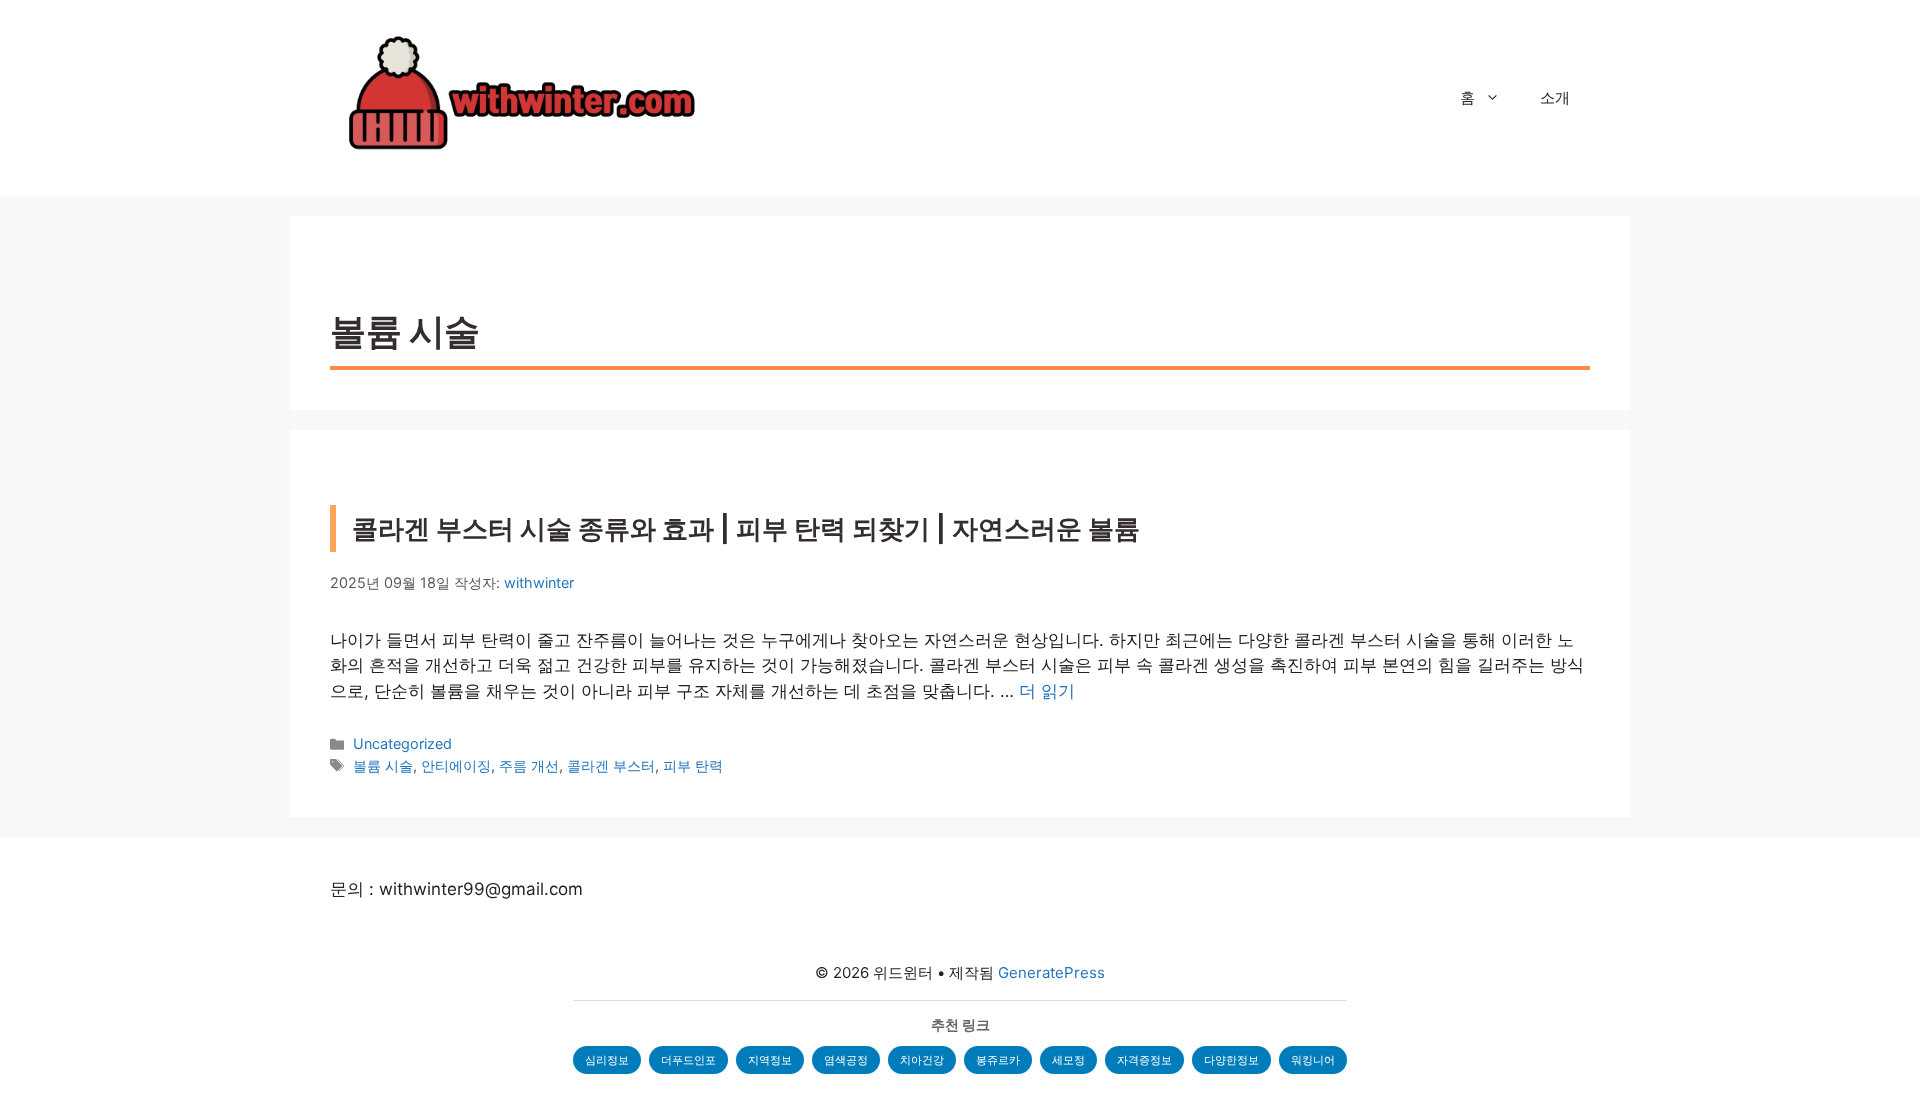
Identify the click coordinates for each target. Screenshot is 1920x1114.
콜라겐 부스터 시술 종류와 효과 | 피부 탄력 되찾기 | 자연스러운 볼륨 (746, 528)
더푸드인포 (688, 1060)
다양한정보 (1231, 1060)
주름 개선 (529, 765)
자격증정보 (1144, 1060)
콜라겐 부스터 (611, 765)
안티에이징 (456, 765)
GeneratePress (1051, 972)
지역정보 (770, 1060)
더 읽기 (1047, 691)
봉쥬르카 (998, 1060)
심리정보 (607, 1060)
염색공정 (846, 1060)
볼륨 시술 (383, 765)
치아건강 (922, 1060)
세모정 (1068, 1060)
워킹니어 (1313, 1060)
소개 (1555, 97)
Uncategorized (402, 743)
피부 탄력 (693, 765)
